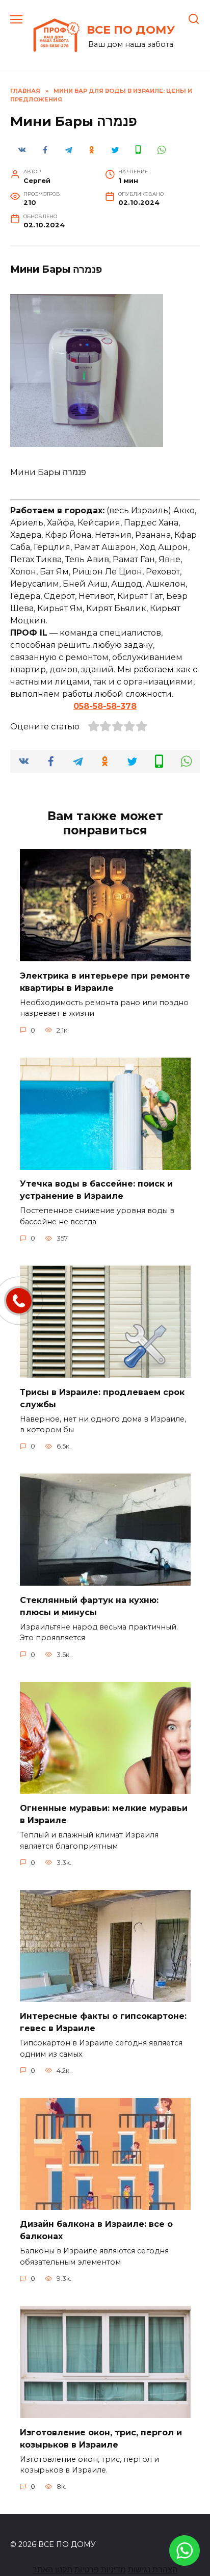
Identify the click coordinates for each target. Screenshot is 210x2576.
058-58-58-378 (105, 706)
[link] (185, 2559)
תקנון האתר (52, 2570)
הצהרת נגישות (153, 2570)
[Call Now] (19, 1301)
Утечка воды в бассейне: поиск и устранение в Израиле (96, 1190)
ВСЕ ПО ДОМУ (131, 30)
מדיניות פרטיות (100, 2570)
